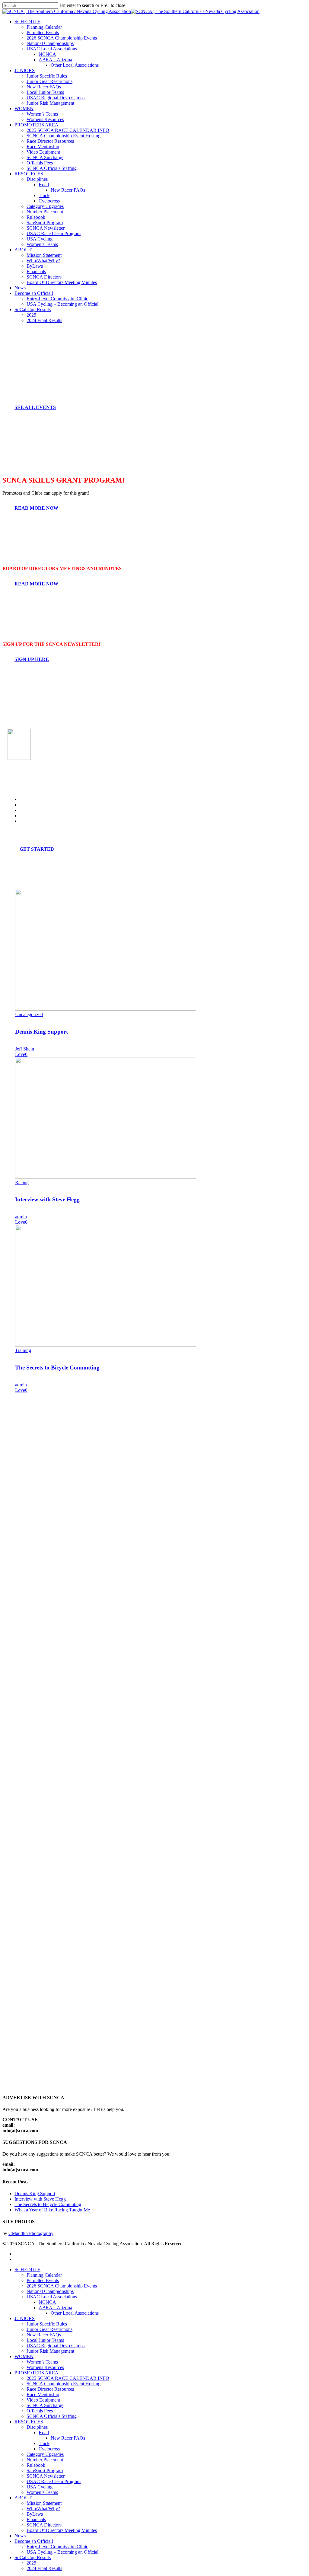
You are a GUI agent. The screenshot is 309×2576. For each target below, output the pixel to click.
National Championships (50, 2291)
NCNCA (47, 2302)
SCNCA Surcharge (45, 2405)
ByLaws (35, 2514)
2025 (31, 2563)
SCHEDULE (27, 2270)
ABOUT (23, 2498)
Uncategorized (29, 1014)
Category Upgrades (45, 2454)
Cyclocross (49, 2449)
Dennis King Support (41, 1032)
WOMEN (24, 2356)
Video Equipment (43, 2400)
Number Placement (45, 2460)
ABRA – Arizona (55, 2308)
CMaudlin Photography (31, 2233)
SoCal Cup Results (33, 2557)
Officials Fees (40, 2411)
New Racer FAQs (44, 2335)
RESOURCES (29, 2422)
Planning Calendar (44, 2275)
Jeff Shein (25, 1049)
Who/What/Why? (43, 2509)
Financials (36, 2519)
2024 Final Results (44, 2568)
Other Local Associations (75, 2313)
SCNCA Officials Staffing (52, 2416)
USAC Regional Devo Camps (56, 2346)
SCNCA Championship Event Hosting (64, 2384)
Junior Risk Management (50, 2351)
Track (44, 2443)
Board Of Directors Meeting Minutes (62, 2530)
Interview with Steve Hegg (47, 1199)
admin (21, 1217)
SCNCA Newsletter (46, 2476)
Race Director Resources (50, 2389)
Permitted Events (43, 2280)
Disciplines (37, 2427)
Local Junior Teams (45, 2340)
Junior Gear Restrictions (49, 2329)
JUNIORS (25, 2318)
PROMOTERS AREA (37, 2373)
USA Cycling (40, 2487)
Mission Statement (44, 2503)
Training (23, 1350)
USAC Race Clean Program (54, 2481)
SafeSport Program (45, 2471)
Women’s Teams (42, 2362)
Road (44, 2433)
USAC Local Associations (52, 2297)
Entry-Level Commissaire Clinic (57, 2547)
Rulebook (36, 2465)
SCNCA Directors (44, 2525)
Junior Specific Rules (47, 2324)
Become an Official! (34, 2541)
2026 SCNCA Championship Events (62, 2286)
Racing (22, 1183)
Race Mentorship (43, 2394)
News (20, 2536)
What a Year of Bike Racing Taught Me (52, 2210)
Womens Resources (45, 2367)
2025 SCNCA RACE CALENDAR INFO (68, 2378)
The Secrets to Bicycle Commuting (57, 1368)
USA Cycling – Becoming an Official (62, 2552)
